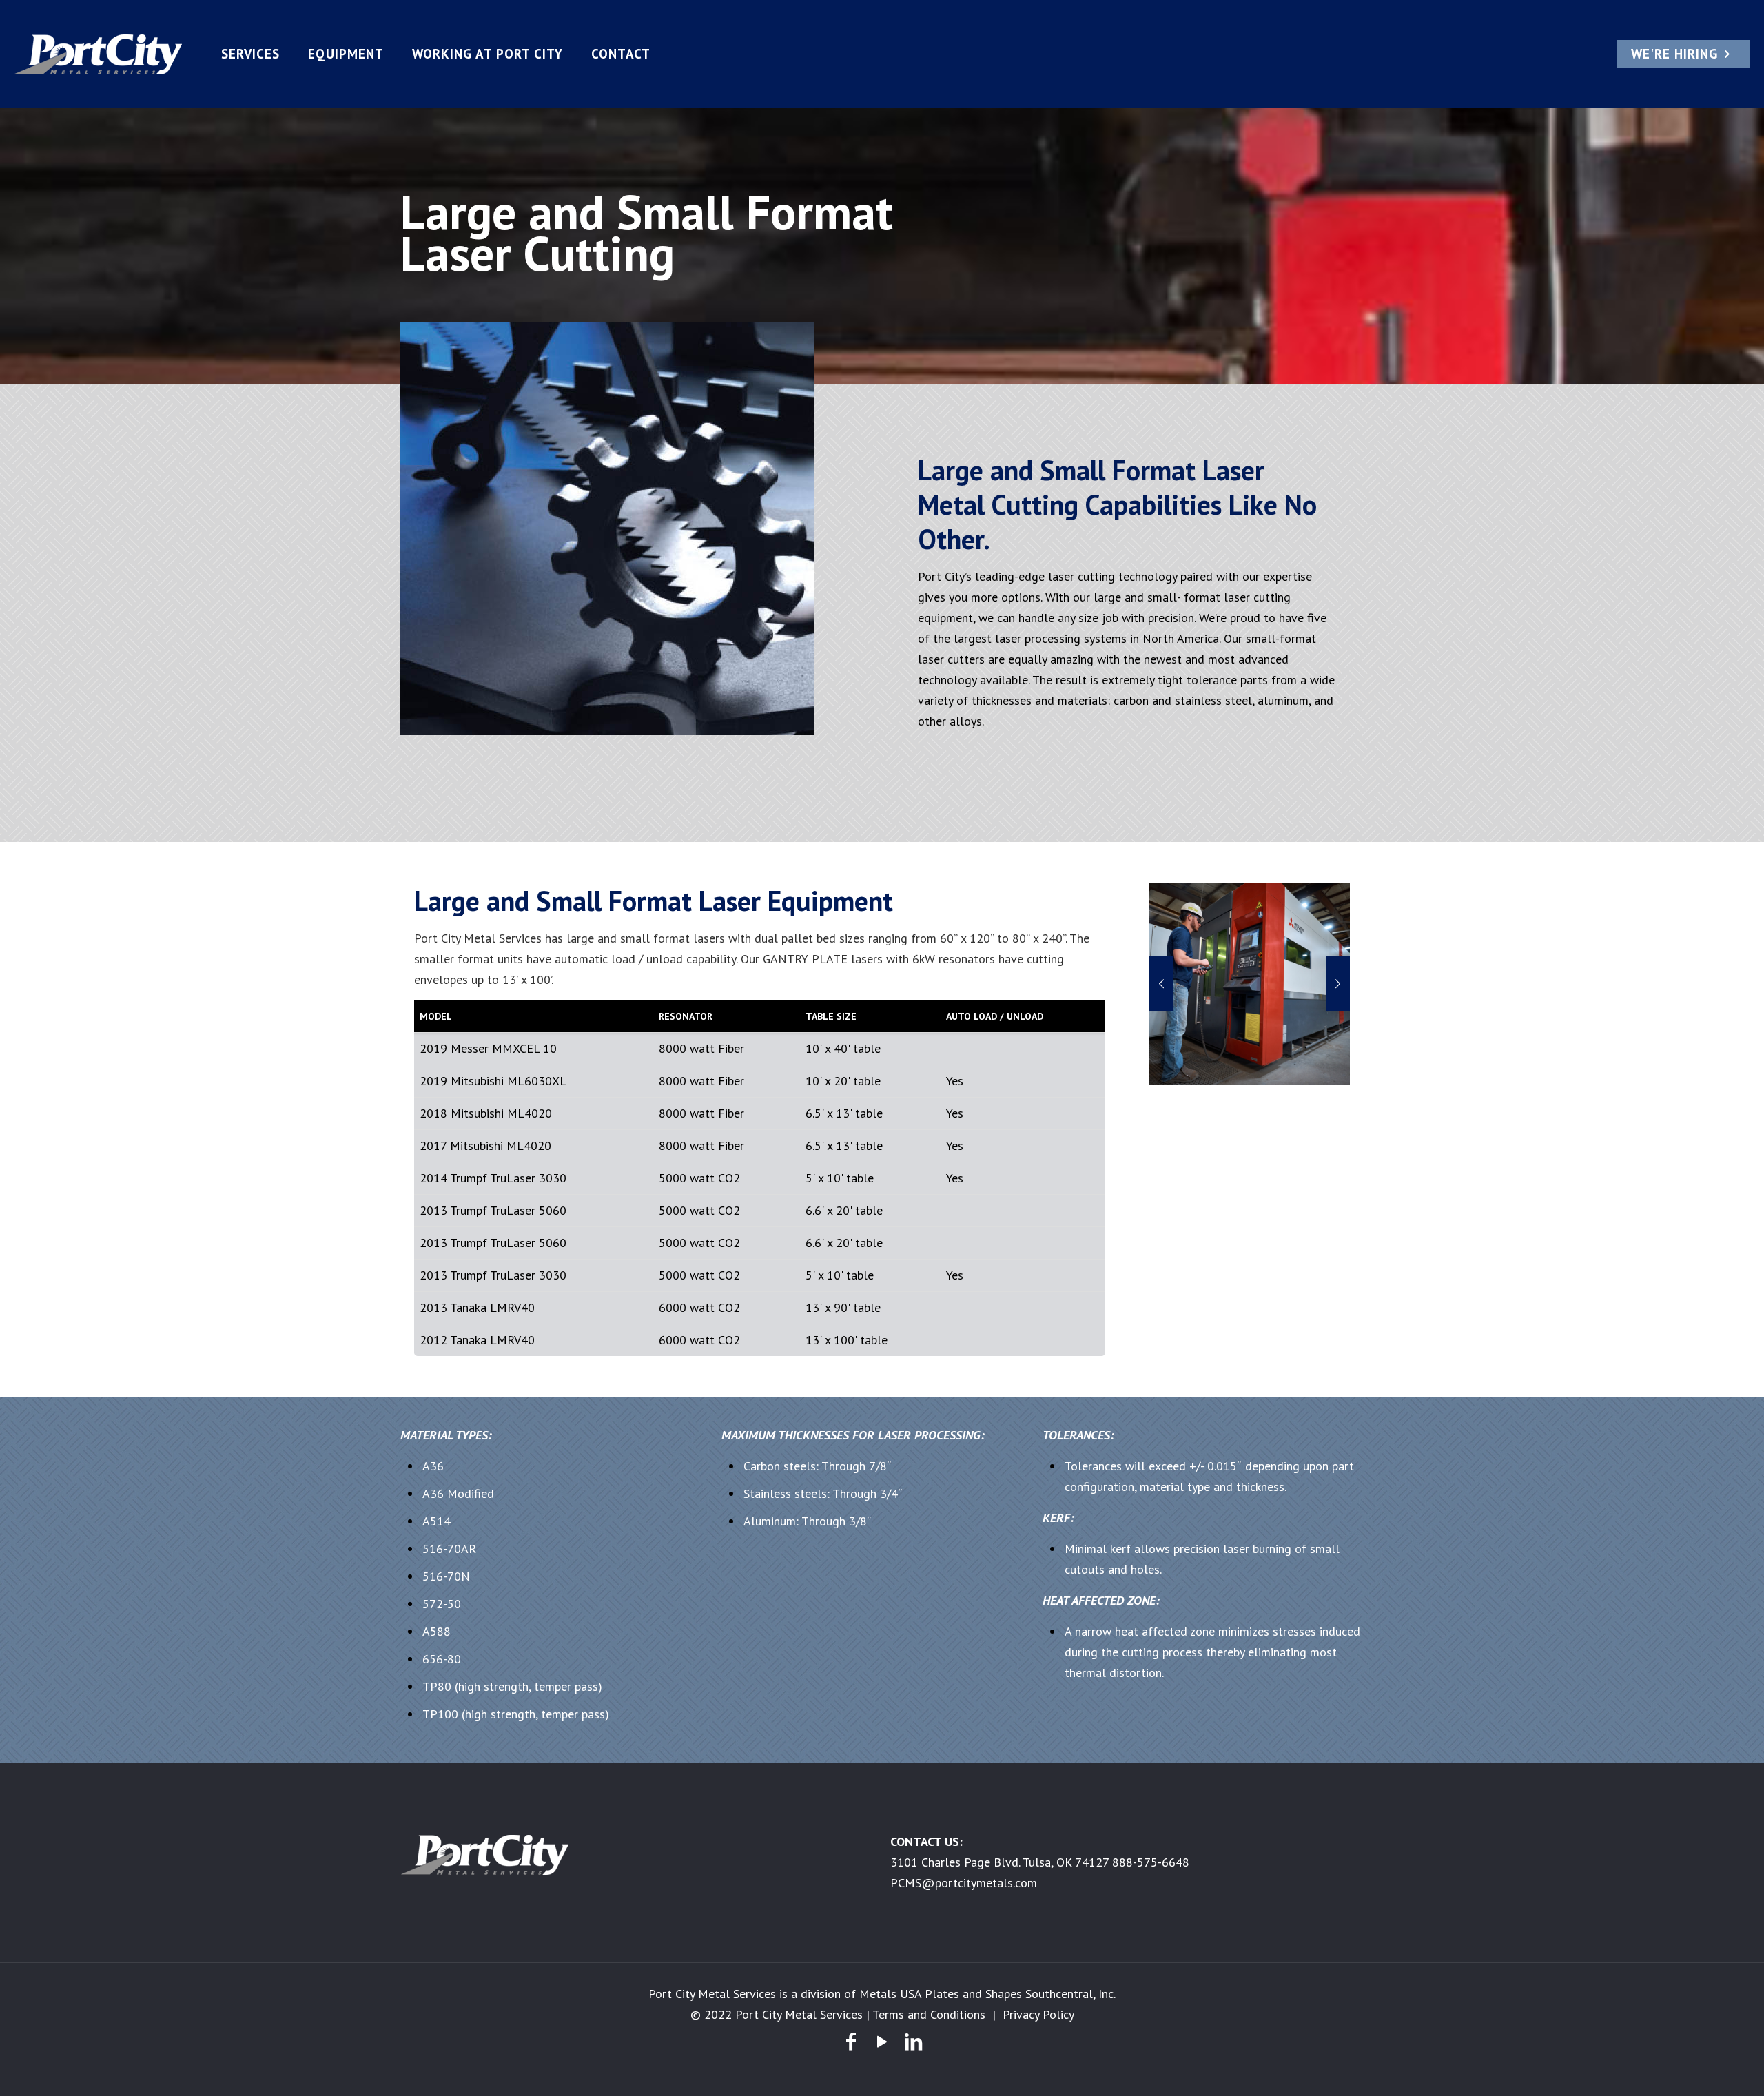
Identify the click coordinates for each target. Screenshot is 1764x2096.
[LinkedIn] (913, 2041)
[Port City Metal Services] (100, 54)
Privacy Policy (1038, 2014)
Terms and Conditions (929, 2014)
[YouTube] (882, 2041)
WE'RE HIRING (1674, 54)
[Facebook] (851, 2041)
